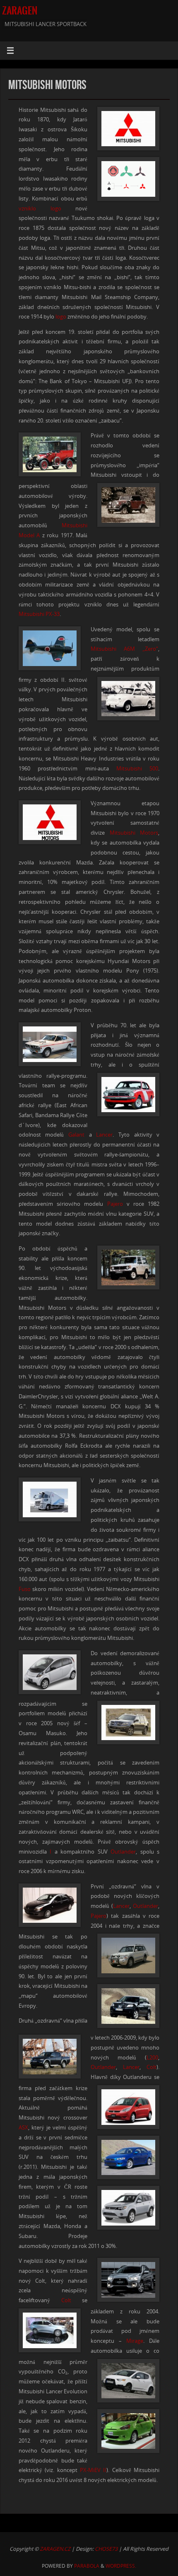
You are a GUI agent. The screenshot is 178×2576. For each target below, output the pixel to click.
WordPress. (121, 2566)
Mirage (135, 2341)
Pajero (115, 1204)
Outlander (123, 1852)
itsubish (33, 614)
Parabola (87, 2566)
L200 (152, 2058)
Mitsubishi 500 (137, 769)
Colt (152, 2067)
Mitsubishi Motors (134, 833)
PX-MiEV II (93, 2470)
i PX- (48, 614)
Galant (76, 1135)
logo (61, 317)
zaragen (20, 11)
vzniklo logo (40, 209)
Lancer (104, 1135)
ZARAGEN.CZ (55, 2549)
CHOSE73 (106, 2549)
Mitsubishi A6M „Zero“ (124, 649)
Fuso (25, 1589)
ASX (23, 2128)
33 (57, 614)
